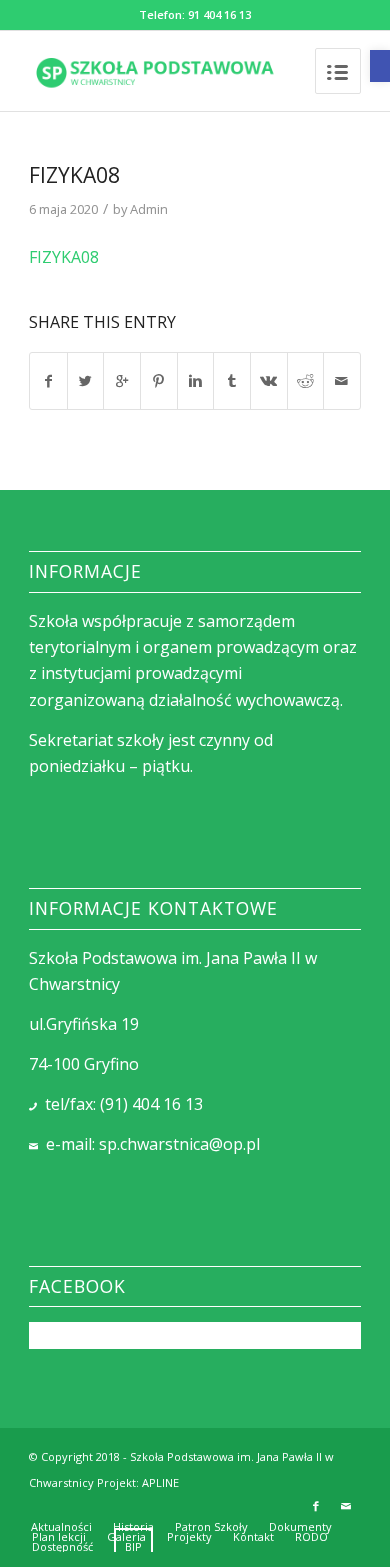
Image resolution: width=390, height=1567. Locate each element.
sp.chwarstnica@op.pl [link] (179, 1144)
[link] (380, 66)
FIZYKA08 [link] (74, 175)
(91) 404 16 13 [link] (151, 1104)
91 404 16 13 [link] (219, 14)
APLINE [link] (160, 1482)
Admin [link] (149, 209)
